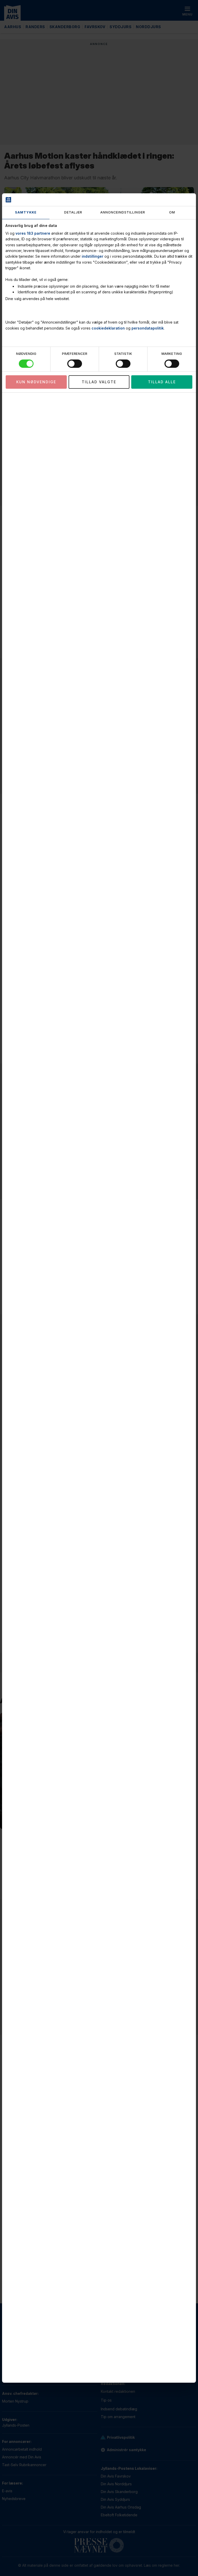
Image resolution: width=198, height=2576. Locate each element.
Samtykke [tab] (26, 212)
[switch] (75, 364)
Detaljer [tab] (73, 212)
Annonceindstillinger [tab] (123, 212)
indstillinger (93, 256)
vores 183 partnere (33, 233)
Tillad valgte (99, 382)
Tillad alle (162, 382)
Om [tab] (172, 212)
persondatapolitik (148, 328)
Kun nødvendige (36, 382)
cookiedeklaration (108, 328)
